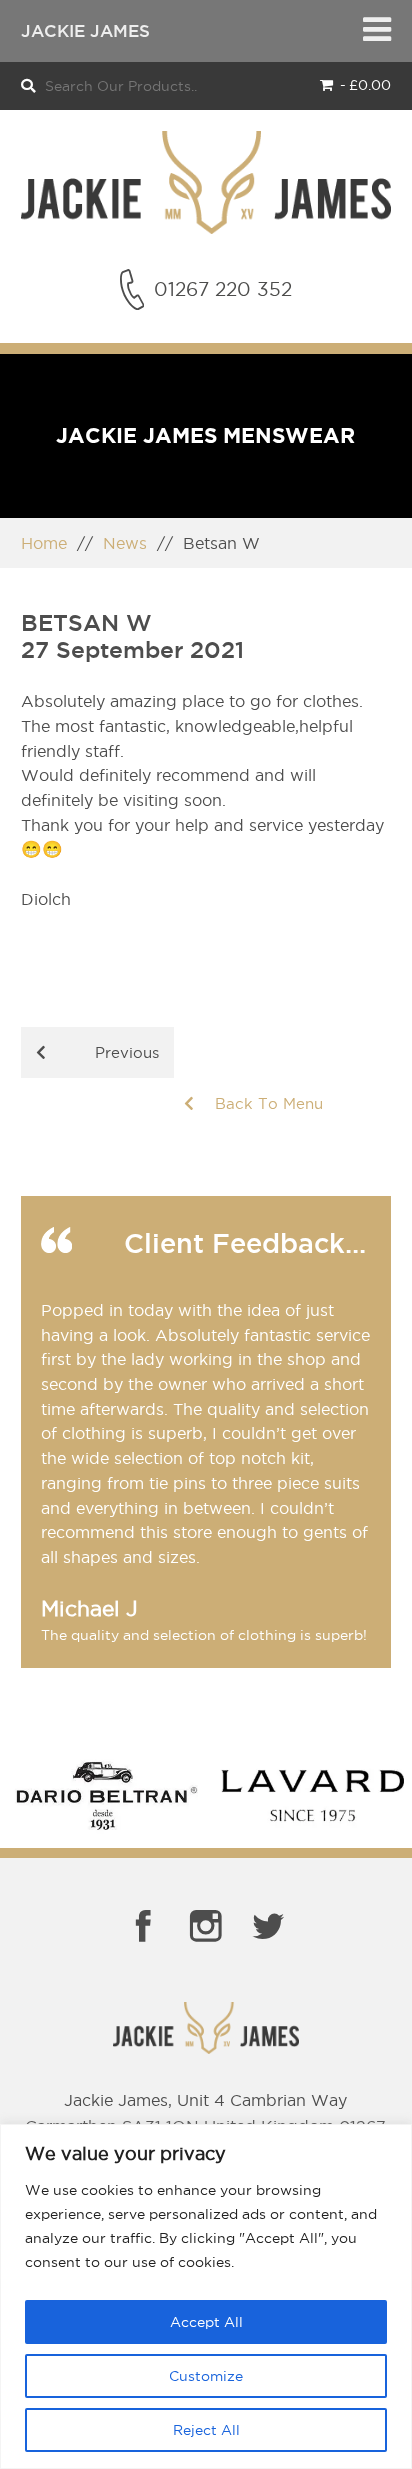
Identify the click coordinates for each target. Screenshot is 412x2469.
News (125, 543)
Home (44, 543)
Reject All (206, 2430)
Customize (206, 2376)
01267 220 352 (223, 289)
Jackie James (85, 30)
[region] (206, 2296)
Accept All (206, 2322)
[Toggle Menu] (377, 31)
